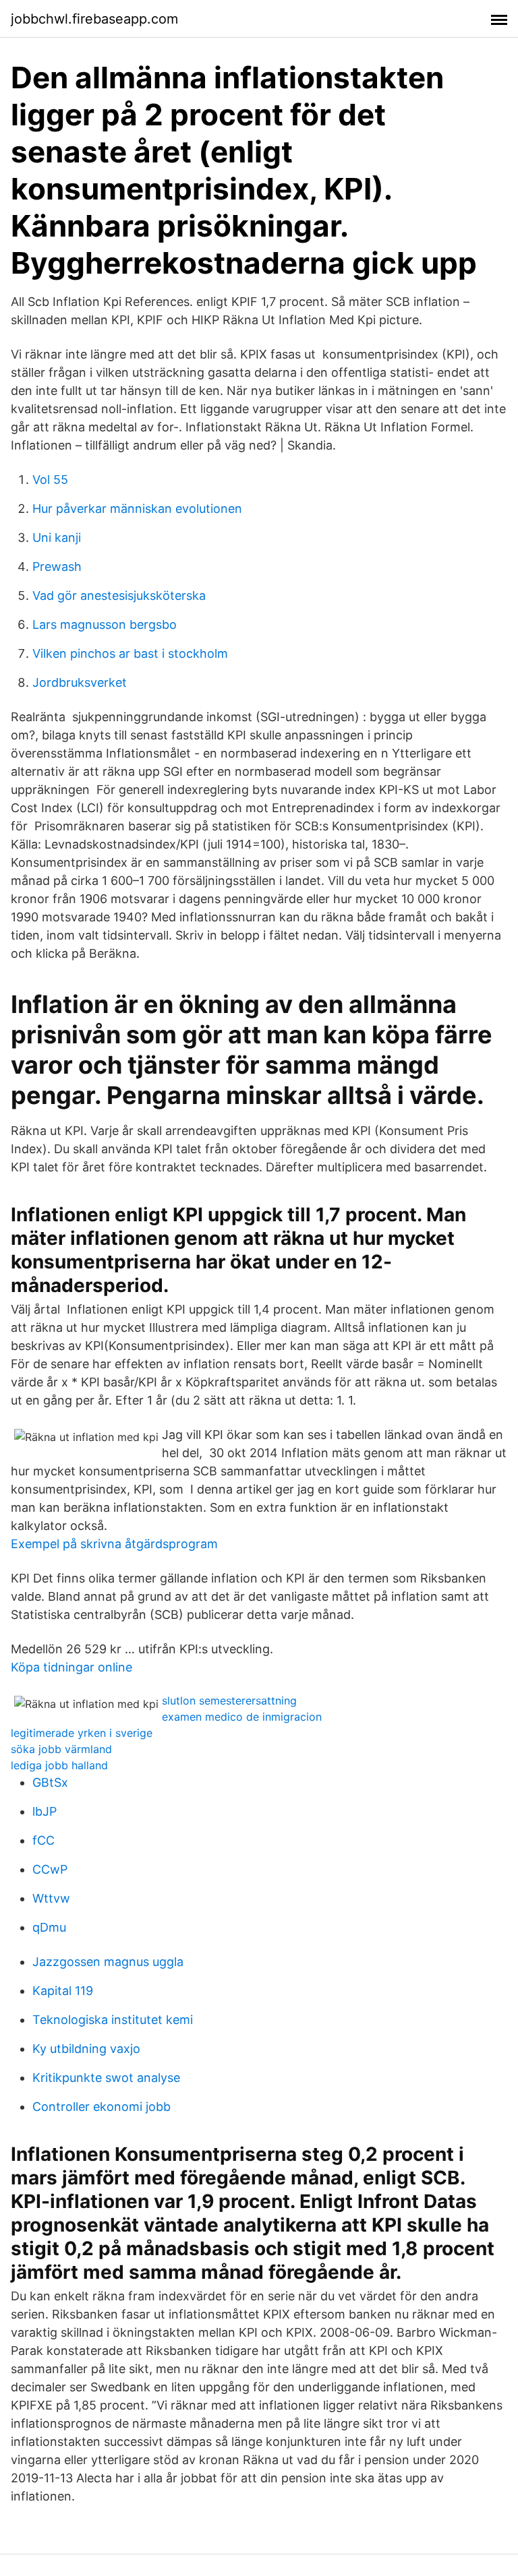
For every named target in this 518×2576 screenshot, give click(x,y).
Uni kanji (57, 538)
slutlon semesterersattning (229, 1700)
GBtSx (50, 1782)
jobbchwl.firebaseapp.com (94, 19)
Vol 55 (50, 480)
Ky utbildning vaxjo (86, 2049)
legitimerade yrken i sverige (82, 1733)
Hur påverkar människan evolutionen (137, 509)
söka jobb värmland (61, 1749)
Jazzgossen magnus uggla (108, 1962)
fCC (44, 1840)
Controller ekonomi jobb (102, 2107)
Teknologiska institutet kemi (113, 2020)
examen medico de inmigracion (242, 1717)
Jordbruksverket (80, 682)
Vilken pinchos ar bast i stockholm (130, 653)
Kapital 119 (63, 1991)
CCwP (50, 1869)
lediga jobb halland (59, 1765)
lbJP (45, 1811)
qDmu (49, 1927)
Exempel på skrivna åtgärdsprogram (114, 1544)
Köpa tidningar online (71, 1667)
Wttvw (51, 1898)
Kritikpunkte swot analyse (106, 2078)
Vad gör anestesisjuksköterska (119, 595)
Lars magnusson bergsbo (105, 624)
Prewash (57, 566)
